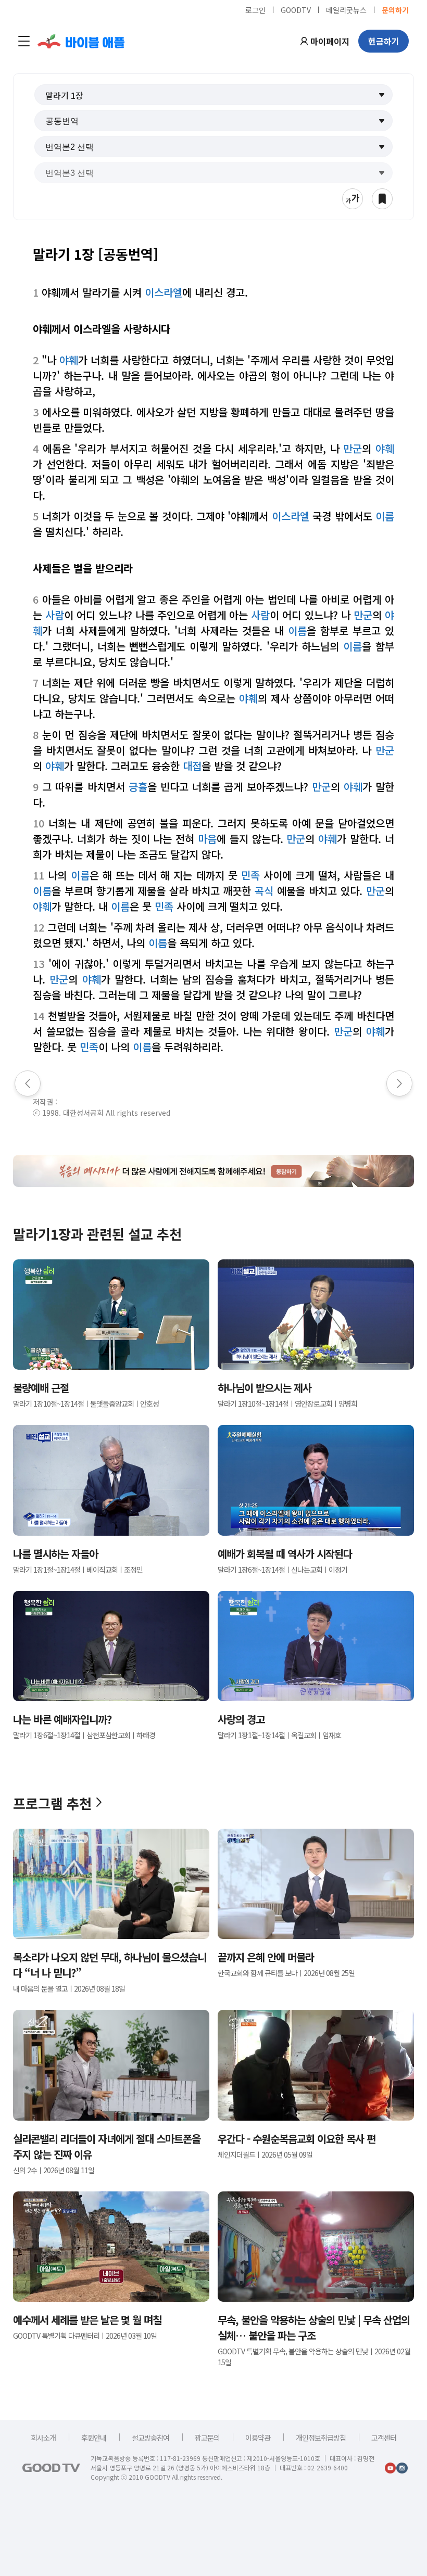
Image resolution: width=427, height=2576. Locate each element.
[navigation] (24, 41)
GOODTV (296, 9)
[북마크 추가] (382, 199)
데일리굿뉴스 (346, 9)
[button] (214, 95)
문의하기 (395, 9)
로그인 (255, 9)
